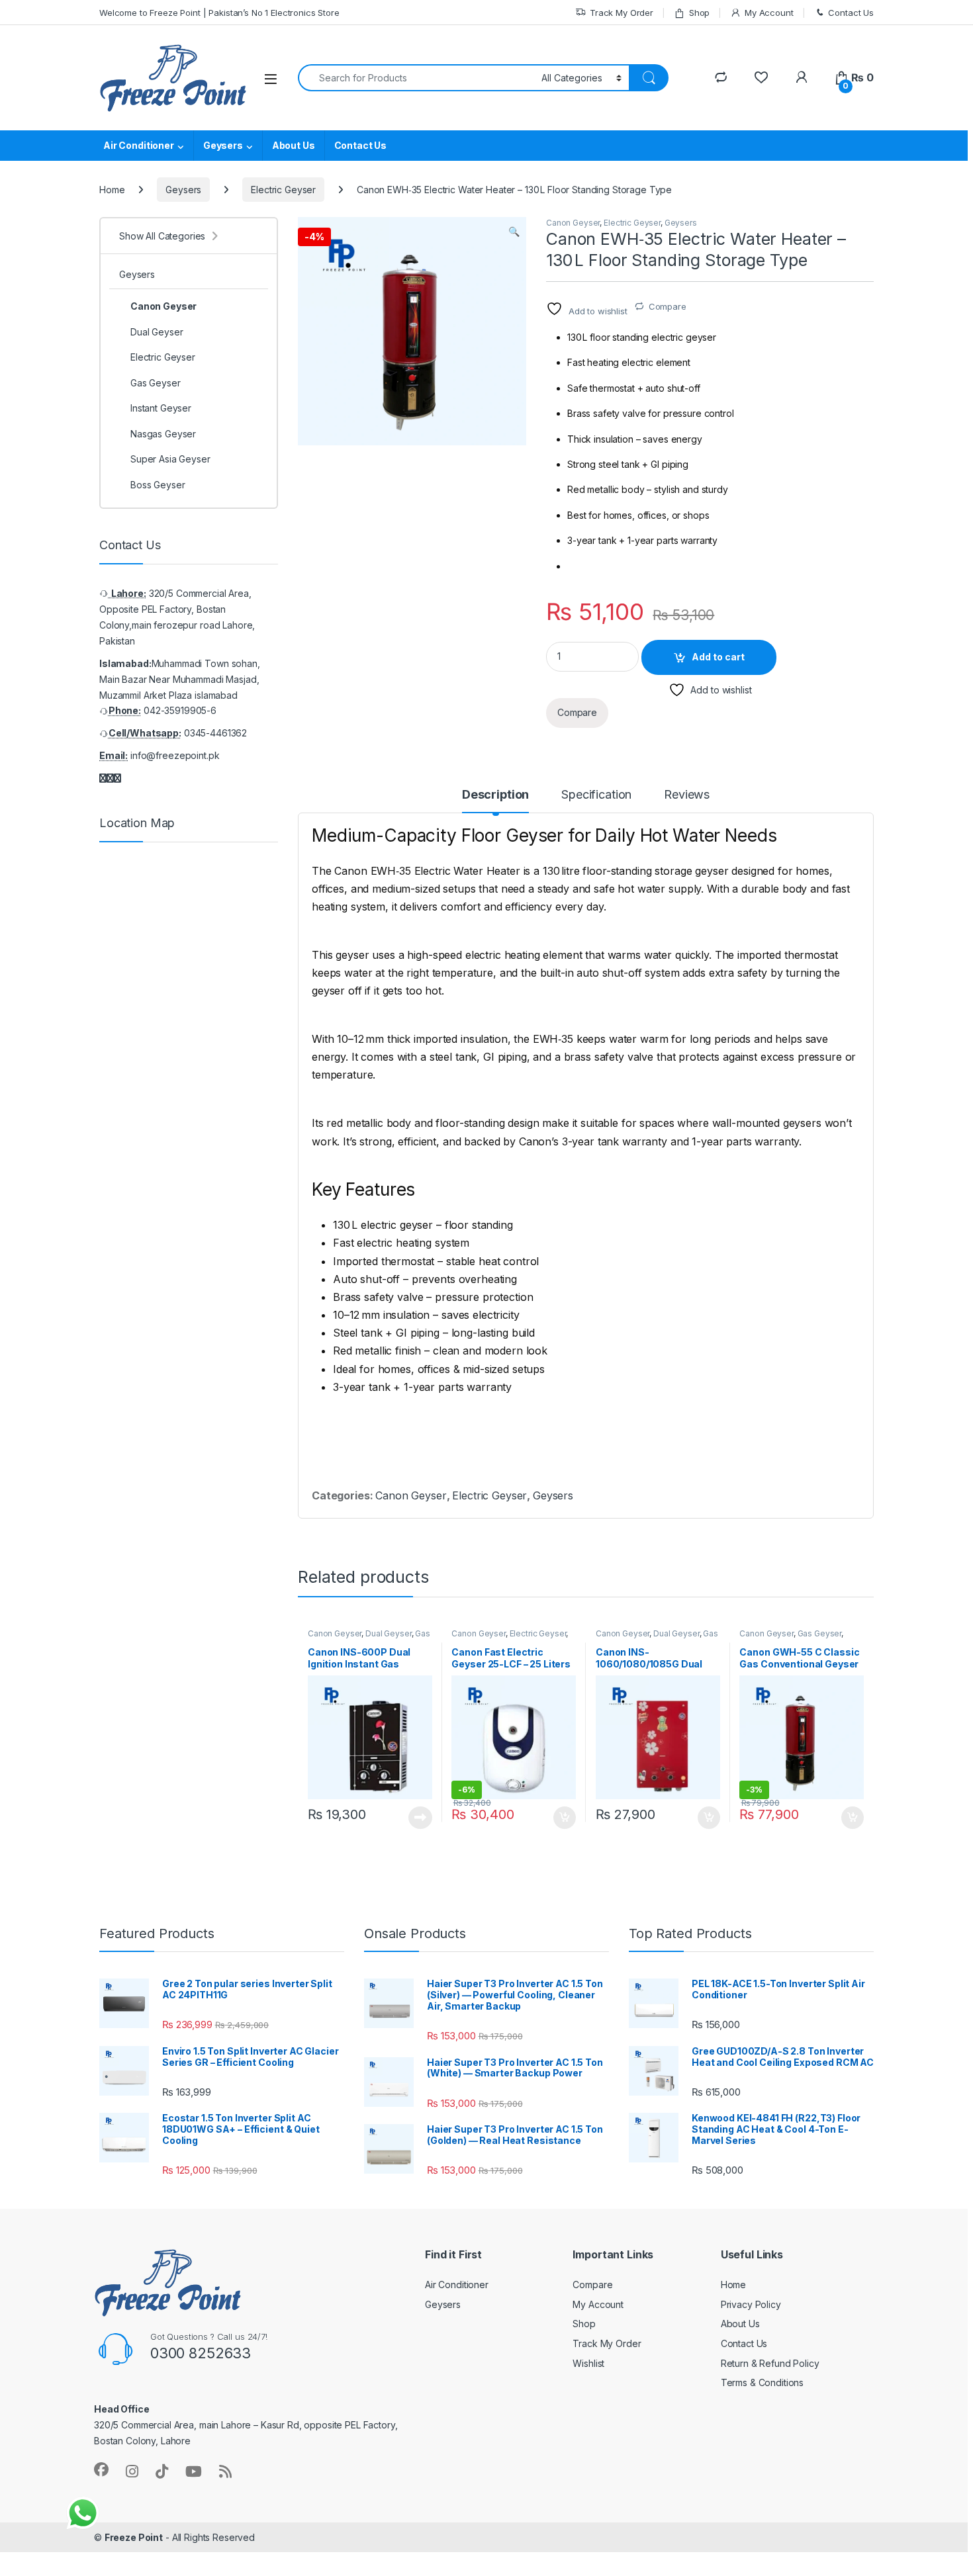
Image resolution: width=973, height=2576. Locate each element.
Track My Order (622, 13)
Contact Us (851, 13)
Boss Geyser (158, 485)
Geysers (223, 145)
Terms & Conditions (762, 2382)
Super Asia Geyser (170, 459)
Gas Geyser (820, 1633)
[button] (514, 232)
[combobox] (416, 78)
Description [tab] (495, 795)
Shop (699, 13)
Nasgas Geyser (163, 434)
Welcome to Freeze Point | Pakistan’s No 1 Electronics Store (219, 13)
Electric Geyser (283, 190)
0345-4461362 (215, 733)
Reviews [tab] (687, 795)
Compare (668, 306)
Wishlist (588, 2363)
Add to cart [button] (565, 1818)
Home (112, 190)
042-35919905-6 (180, 710)
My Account (769, 13)
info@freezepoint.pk (175, 755)
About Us (294, 145)
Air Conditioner (139, 145)
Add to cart (718, 657)
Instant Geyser (161, 408)
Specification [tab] (596, 795)
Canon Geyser (573, 223)
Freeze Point (134, 2537)
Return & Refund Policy (770, 2363)
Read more (420, 1818)
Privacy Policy (751, 2304)
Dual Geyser (388, 1633)
